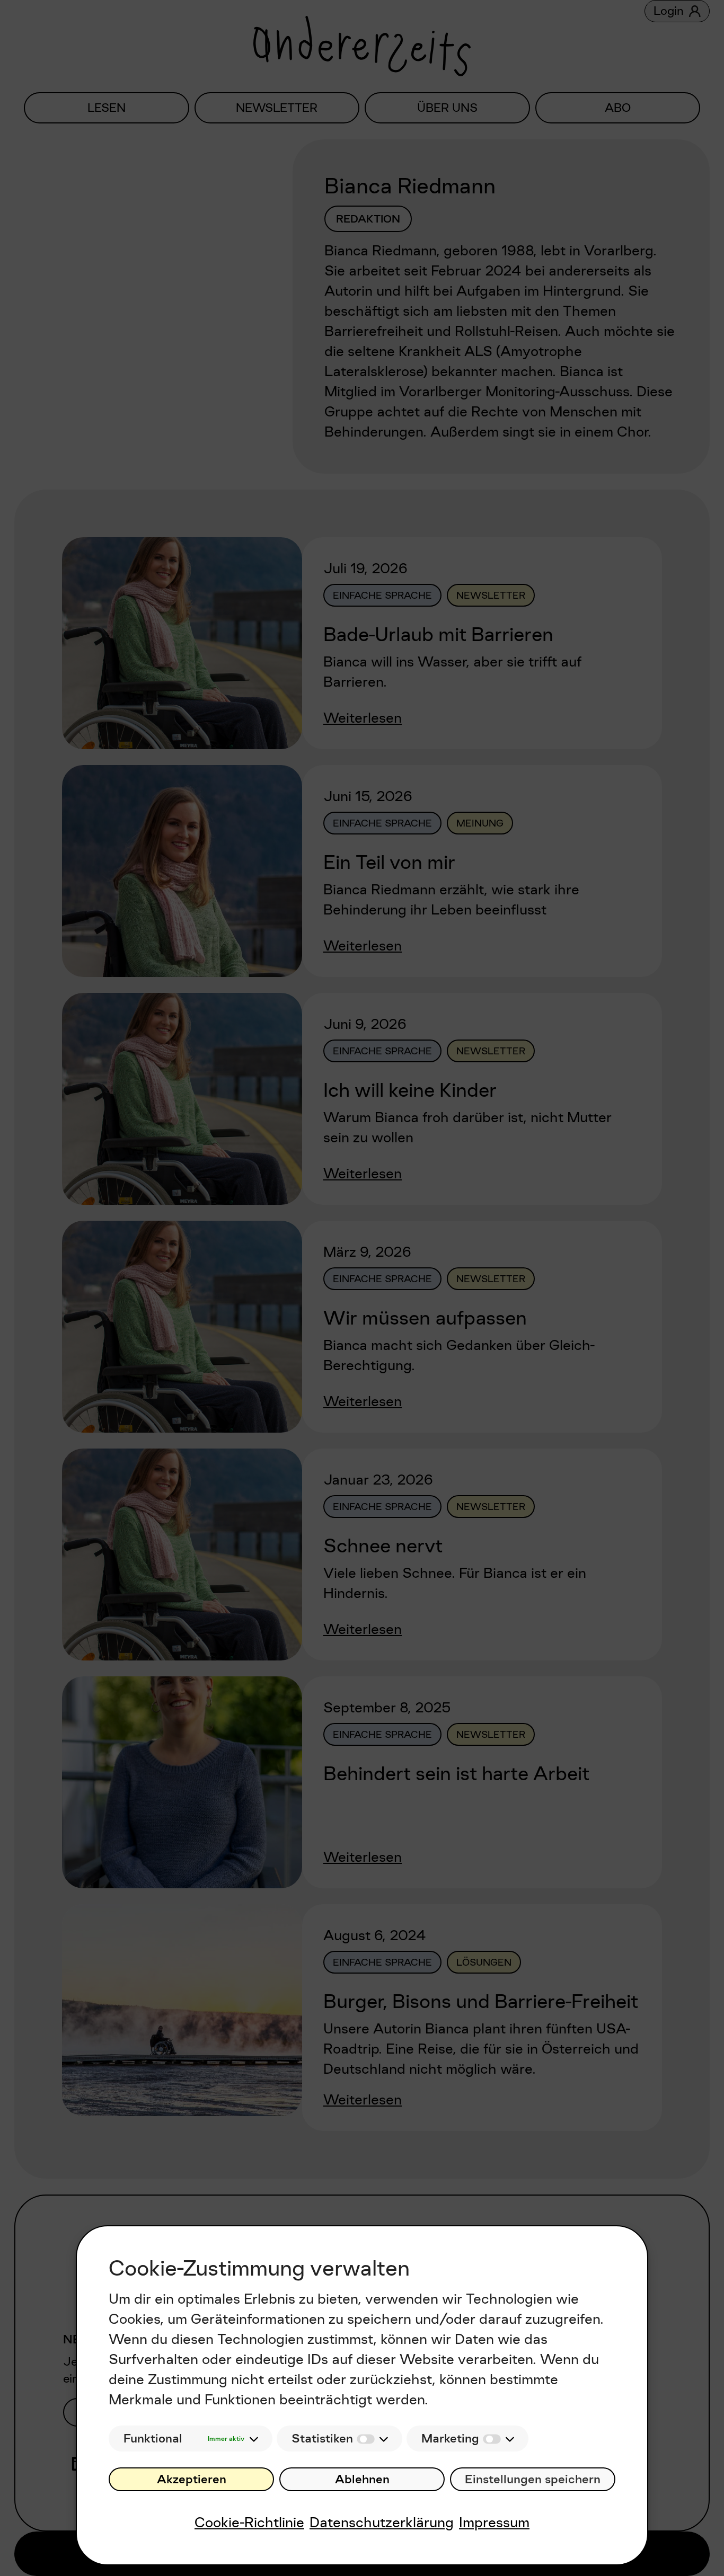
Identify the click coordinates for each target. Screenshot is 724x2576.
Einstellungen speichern (533, 2479)
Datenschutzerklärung (382, 2522)
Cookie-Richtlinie (249, 2522)
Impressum (494, 2522)
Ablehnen (362, 2479)
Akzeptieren (192, 2479)
